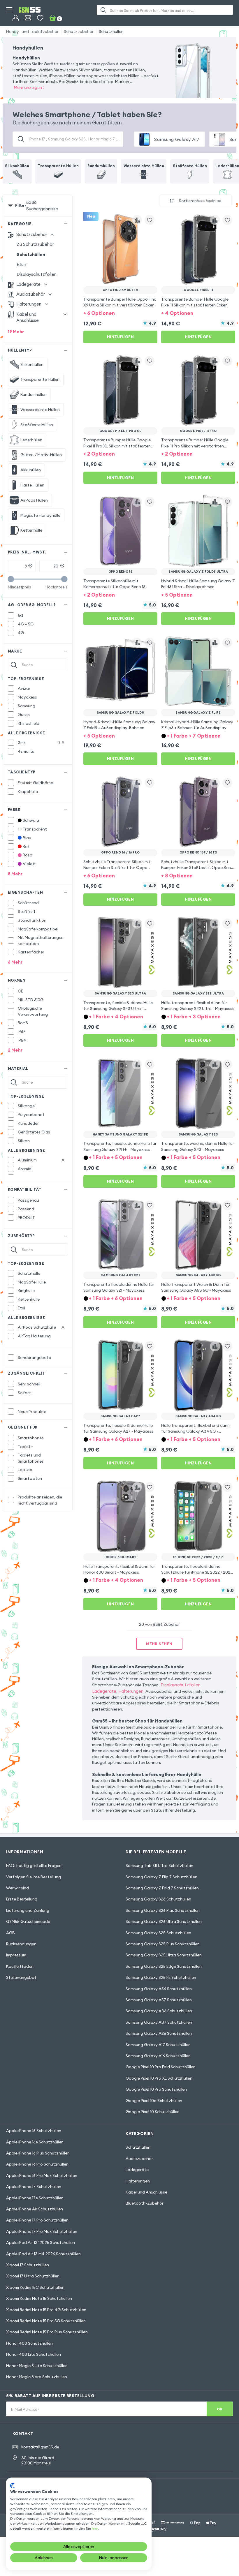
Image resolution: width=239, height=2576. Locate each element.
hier (95, 2528)
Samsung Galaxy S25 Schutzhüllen (158, 1933)
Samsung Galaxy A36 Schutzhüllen (159, 2011)
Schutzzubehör (79, 31)
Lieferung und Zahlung (28, 1910)
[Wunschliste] (40, 18)
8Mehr (15, 874)
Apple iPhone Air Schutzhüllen (35, 2209)
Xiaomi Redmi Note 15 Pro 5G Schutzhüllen (46, 2321)
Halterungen (131, 1691)
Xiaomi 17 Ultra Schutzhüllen (33, 2276)
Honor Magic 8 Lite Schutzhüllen (37, 2366)
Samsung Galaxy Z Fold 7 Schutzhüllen (162, 1888)
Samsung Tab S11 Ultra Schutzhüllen (159, 1866)
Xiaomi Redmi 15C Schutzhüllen (35, 2287)
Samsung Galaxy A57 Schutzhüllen (159, 2000)
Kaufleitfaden (20, 1966)
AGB (10, 1933)
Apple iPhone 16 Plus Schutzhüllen (38, 2153)
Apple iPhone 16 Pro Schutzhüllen (37, 2164)
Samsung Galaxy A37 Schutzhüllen (159, 2022)
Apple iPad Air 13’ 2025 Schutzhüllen (41, 2242)
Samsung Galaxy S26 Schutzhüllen (158, 1899)
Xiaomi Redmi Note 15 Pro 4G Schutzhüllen (46, 2310)
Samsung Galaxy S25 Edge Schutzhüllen (164, 1966)
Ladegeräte (104, 1691)
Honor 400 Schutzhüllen (29, 2343)
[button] (120, 313)
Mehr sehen (159, 1644)
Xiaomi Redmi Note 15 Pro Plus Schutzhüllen (47, 2332)
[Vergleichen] (137, 220)
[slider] (11, 579)
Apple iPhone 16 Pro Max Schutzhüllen (42, 2175)
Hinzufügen (120, 337)
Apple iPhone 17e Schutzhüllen (35, 2198)
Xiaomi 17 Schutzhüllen (28, 2265)
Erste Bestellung (22, 1899)
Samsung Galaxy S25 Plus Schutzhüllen (163, 1944)
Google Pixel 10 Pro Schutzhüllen (156, 2089)
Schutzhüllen (111, 31)
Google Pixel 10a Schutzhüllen (154, 2101)
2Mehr (15, 1050)
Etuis (22, 264)
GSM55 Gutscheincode (28, 1921)
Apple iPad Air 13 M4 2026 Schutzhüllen (43, 2254)
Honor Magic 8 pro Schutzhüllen (37, 2377)
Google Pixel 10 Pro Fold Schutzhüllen (161, 2067)
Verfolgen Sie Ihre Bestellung (34, 1877)
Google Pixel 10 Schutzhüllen (153, 2112)
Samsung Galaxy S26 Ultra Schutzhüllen (164, 1921)
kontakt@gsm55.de (40, 2447)
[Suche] (103, 10)
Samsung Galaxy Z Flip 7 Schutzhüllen (161, 1877)
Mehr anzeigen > (29, 87)
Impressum (16, 1955)
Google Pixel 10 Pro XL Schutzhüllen (159, 2078)
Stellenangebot (21, 1977)
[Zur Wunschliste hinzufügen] (150, 220)
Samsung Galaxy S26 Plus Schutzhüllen (163, 1910)
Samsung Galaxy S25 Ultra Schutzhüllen (164, 1955)
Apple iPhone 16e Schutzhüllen (35, 2142)
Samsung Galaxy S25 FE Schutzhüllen (161, 1977)
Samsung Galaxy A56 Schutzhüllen (159, 1989)
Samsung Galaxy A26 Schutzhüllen (159, 2033)
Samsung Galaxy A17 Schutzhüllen (158, 2045)
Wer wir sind (17, 1888)
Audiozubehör (139, 2159)
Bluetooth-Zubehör (145, 2203)
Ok (220, 2409)
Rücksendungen (21, 1944)
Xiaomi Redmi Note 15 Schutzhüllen (39, 2298)
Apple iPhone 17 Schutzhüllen (34, 2187)
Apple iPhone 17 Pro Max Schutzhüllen (42, 2231)
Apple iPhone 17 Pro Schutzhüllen (37, 2220)
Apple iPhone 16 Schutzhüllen (34, 2131)
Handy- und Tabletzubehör (32, 31)
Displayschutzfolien (37, 274)
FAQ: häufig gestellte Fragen (34, 1866)
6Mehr (15, 962)
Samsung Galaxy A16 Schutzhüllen (158, 2056)
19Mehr (16, 332)
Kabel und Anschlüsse (146, 2192)
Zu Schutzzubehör (35, 244)
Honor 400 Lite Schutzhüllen (34, 2354)
